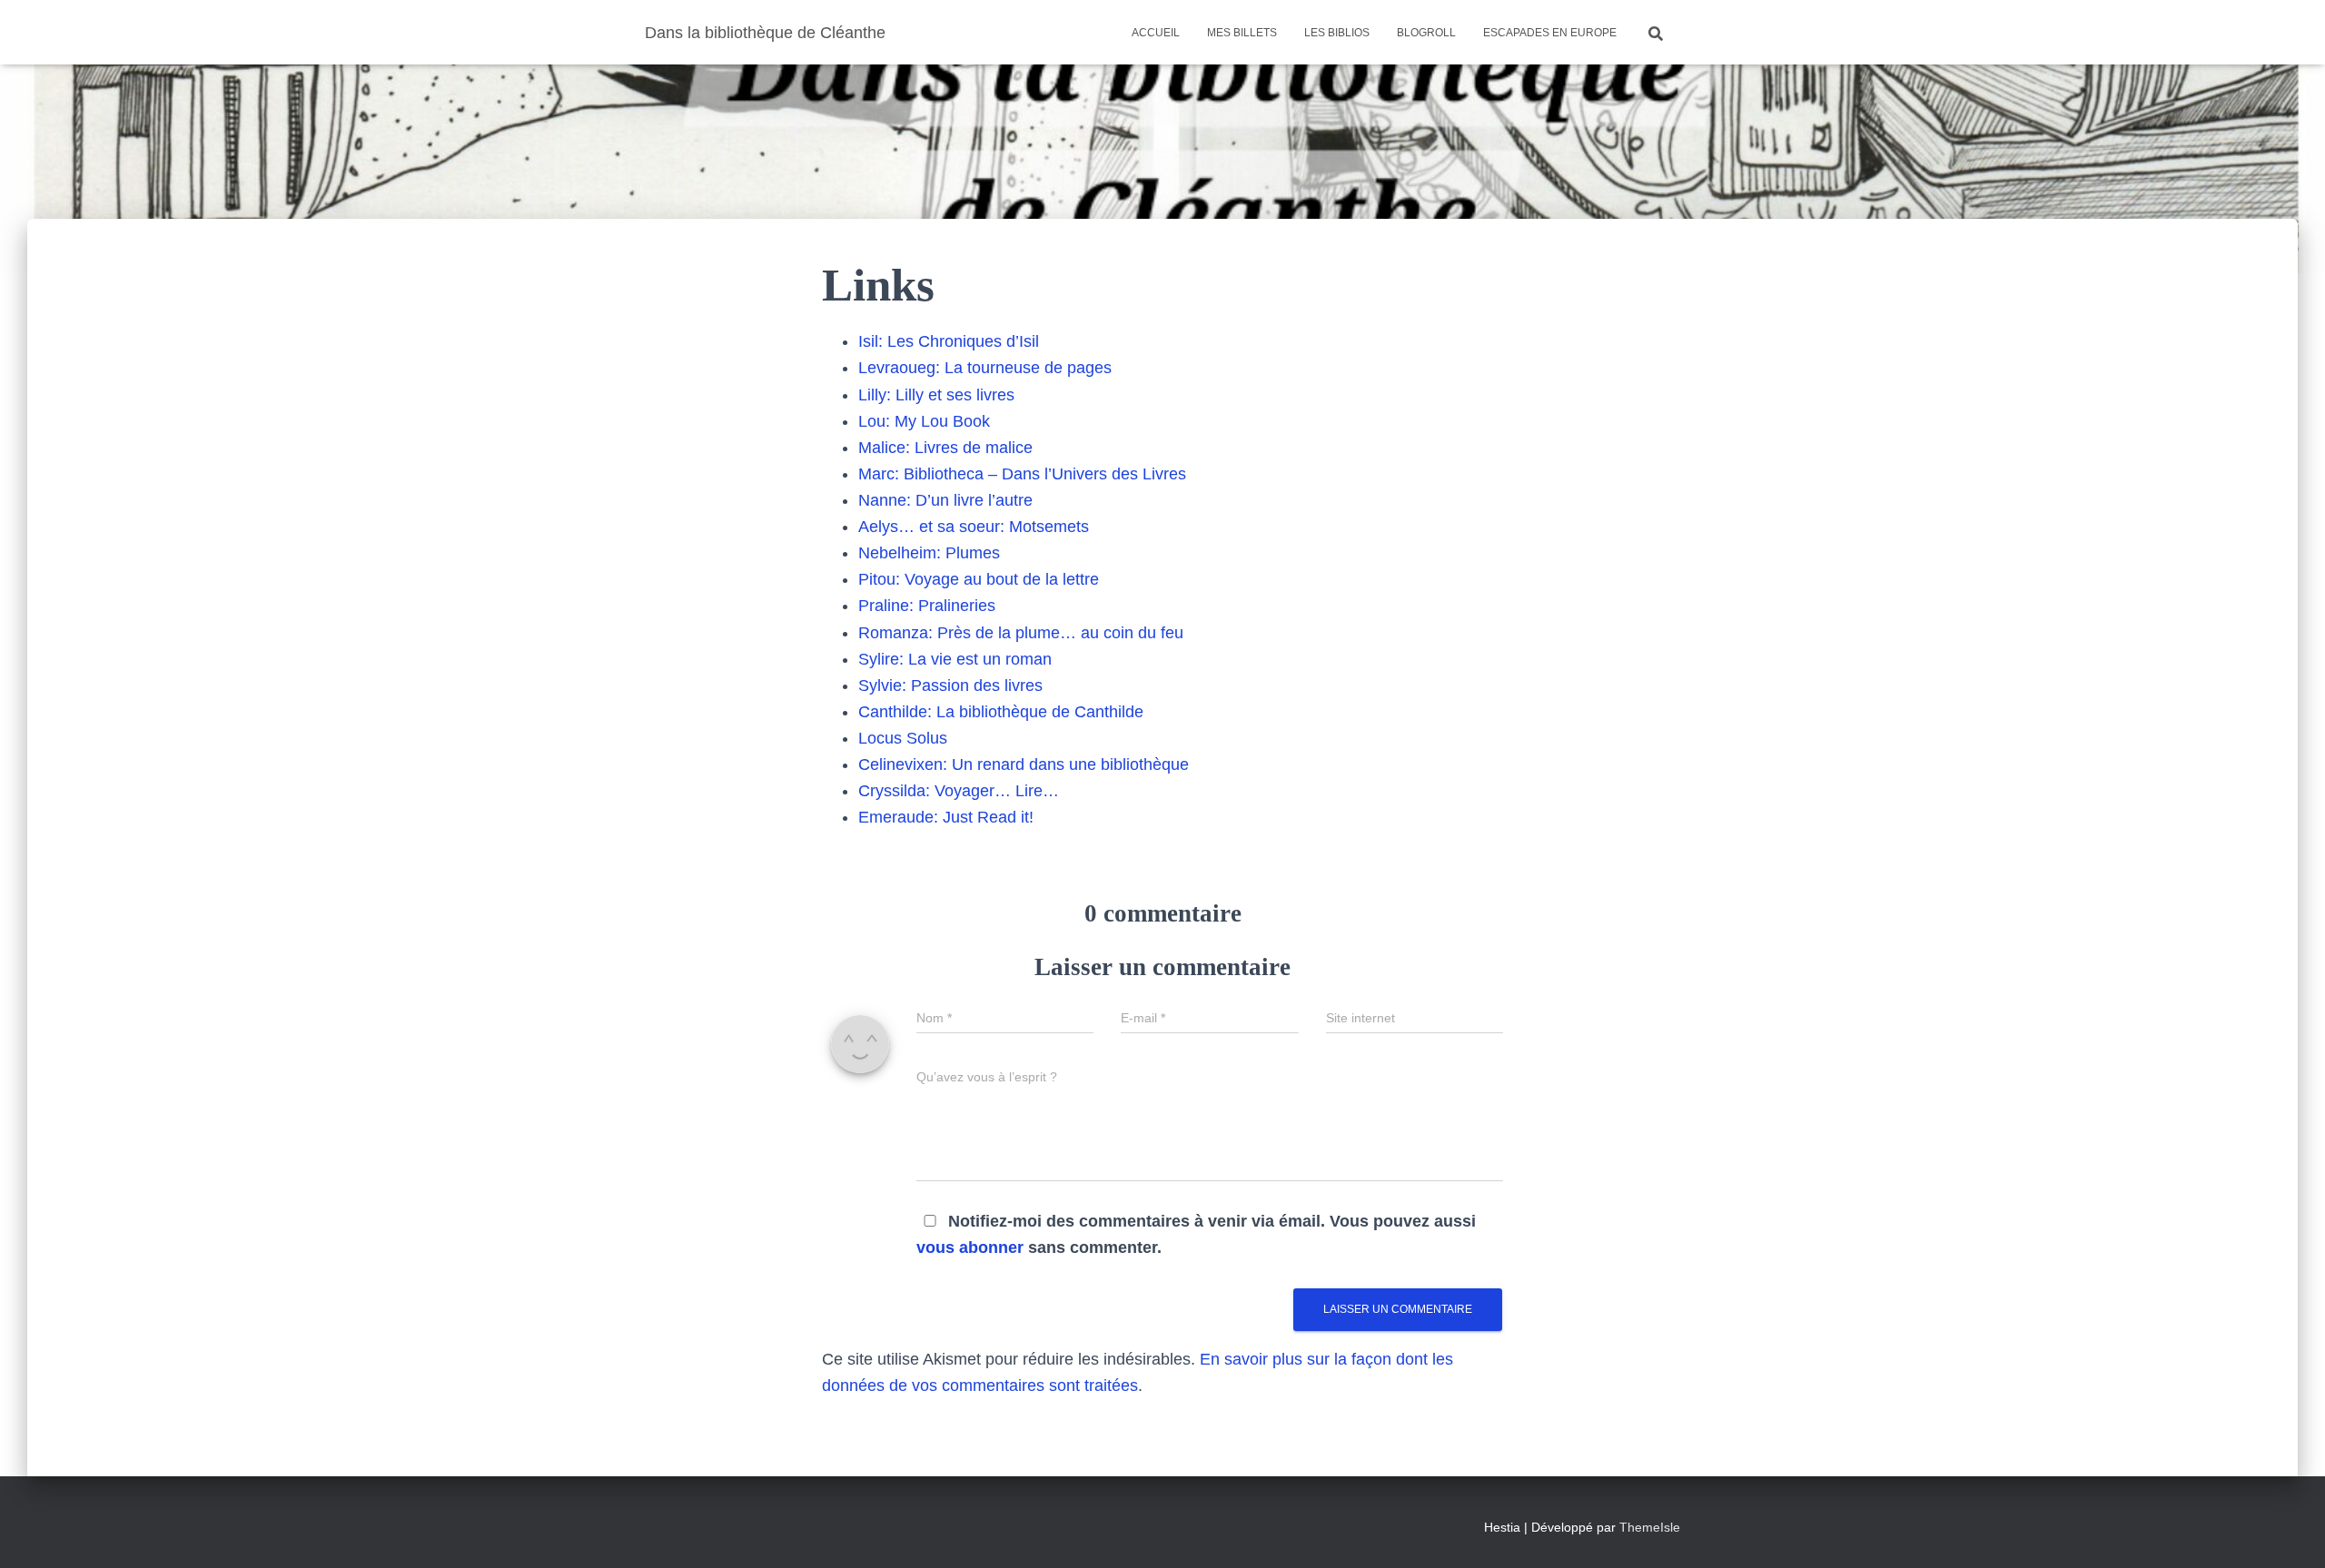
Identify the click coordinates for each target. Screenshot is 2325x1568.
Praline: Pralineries (927, 606)
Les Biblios (1337, 33)
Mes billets (1242, 33)
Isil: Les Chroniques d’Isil (949, 341)
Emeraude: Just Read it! (946, 817)
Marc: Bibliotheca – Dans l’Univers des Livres (1022, 474)
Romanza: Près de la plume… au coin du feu (1021, 633)
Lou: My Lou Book (924, 421)
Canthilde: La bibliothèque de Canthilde (1001, 712)
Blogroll (1426, 33)
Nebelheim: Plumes (929, 553)
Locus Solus (903, 738)
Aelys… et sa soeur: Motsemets (974, 527)
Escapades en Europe (1550, 33)
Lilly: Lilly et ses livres (936, 395)
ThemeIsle (1650, 1527)
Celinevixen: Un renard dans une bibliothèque (1024, 764)
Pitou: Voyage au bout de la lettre (979, 579)
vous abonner (970, 1247)
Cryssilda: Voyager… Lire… (959, 791)
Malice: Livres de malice (945, 448)
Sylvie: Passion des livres (950, 685)
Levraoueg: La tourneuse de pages (985, 368)
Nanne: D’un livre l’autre (945, 500)
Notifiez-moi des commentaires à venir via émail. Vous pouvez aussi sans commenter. (1196, 1234)
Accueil (1156, 33)
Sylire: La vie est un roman (955, 659)
